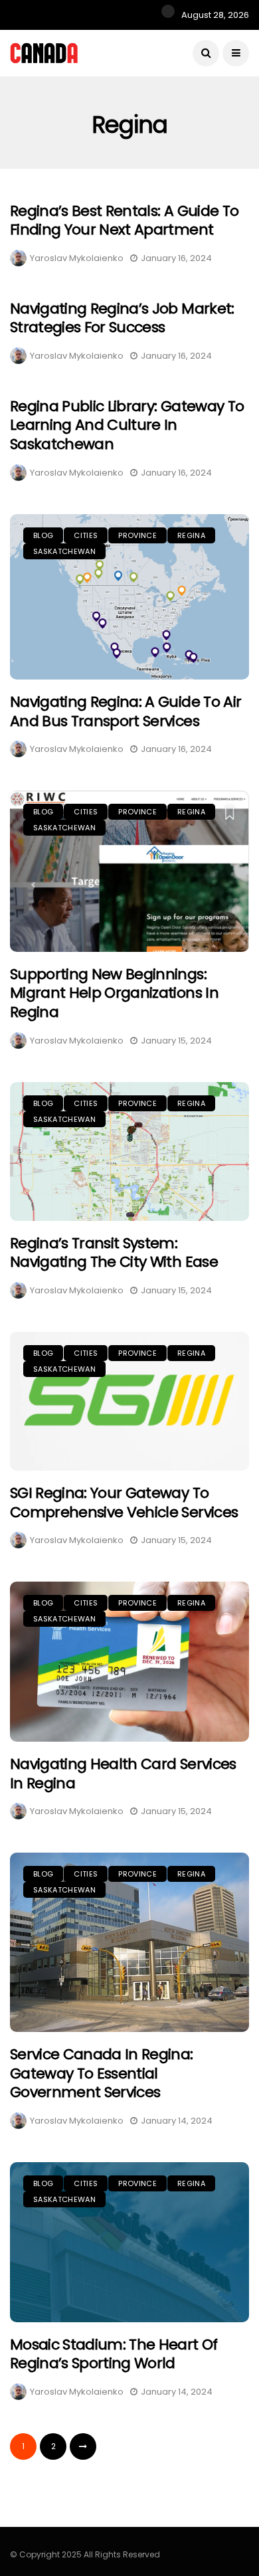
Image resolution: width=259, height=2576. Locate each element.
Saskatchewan (64, 551)
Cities (86, 535)
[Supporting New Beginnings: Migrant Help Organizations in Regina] (129, 871)
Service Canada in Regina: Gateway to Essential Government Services (102, 2073)
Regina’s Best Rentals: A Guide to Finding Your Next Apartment (124, 221)
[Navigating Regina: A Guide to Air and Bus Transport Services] (129, 597)
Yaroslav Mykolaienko (77, 258)
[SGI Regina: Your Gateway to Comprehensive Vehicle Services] (129, 1401)
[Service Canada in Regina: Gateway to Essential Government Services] (129, 1942)
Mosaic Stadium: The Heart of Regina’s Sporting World (114, 2354)
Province (137, 535)
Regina (191, 535)
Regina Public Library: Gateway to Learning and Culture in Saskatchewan (127, 425)
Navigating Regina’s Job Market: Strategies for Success (122, 318)
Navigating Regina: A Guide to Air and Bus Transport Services (126, 711)
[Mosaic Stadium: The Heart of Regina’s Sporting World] (129, 2242)
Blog (43, 535)
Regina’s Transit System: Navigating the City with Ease (114, 1253)
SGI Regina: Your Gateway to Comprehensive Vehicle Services (124, 1503)
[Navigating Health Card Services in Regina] (129, 1662)
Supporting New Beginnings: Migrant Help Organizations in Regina (114, 993)
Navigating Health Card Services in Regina (123, 1774)
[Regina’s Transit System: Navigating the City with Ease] (129, 1151)
